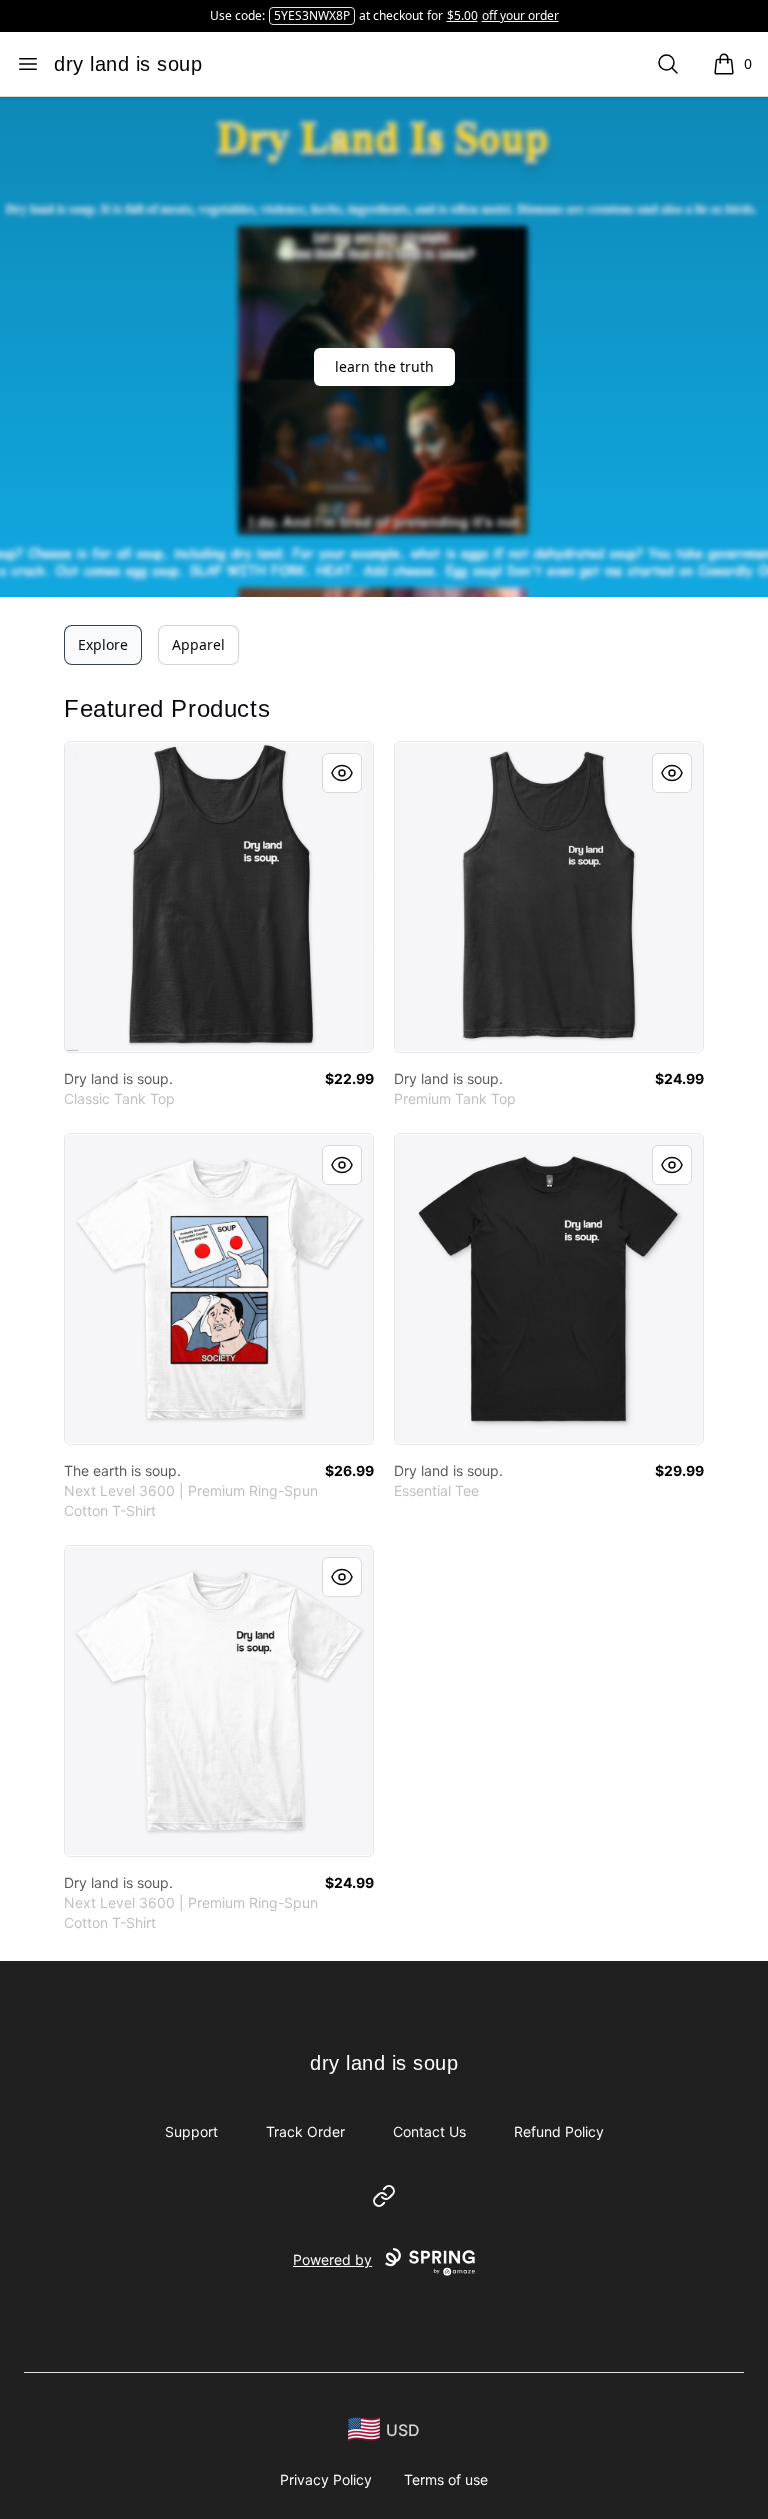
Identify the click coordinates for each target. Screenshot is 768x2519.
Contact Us (429, 2131)
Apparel (198, 644)
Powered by (332, 2259)
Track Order (305, 2131)
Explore (103, 644)
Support (191, 2131)
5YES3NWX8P (312, 15)
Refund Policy (559, 2131)
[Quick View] (342, 773)
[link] (219, 897)
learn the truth (384, 366)
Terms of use (446, 2479)
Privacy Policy (326, 2479)
